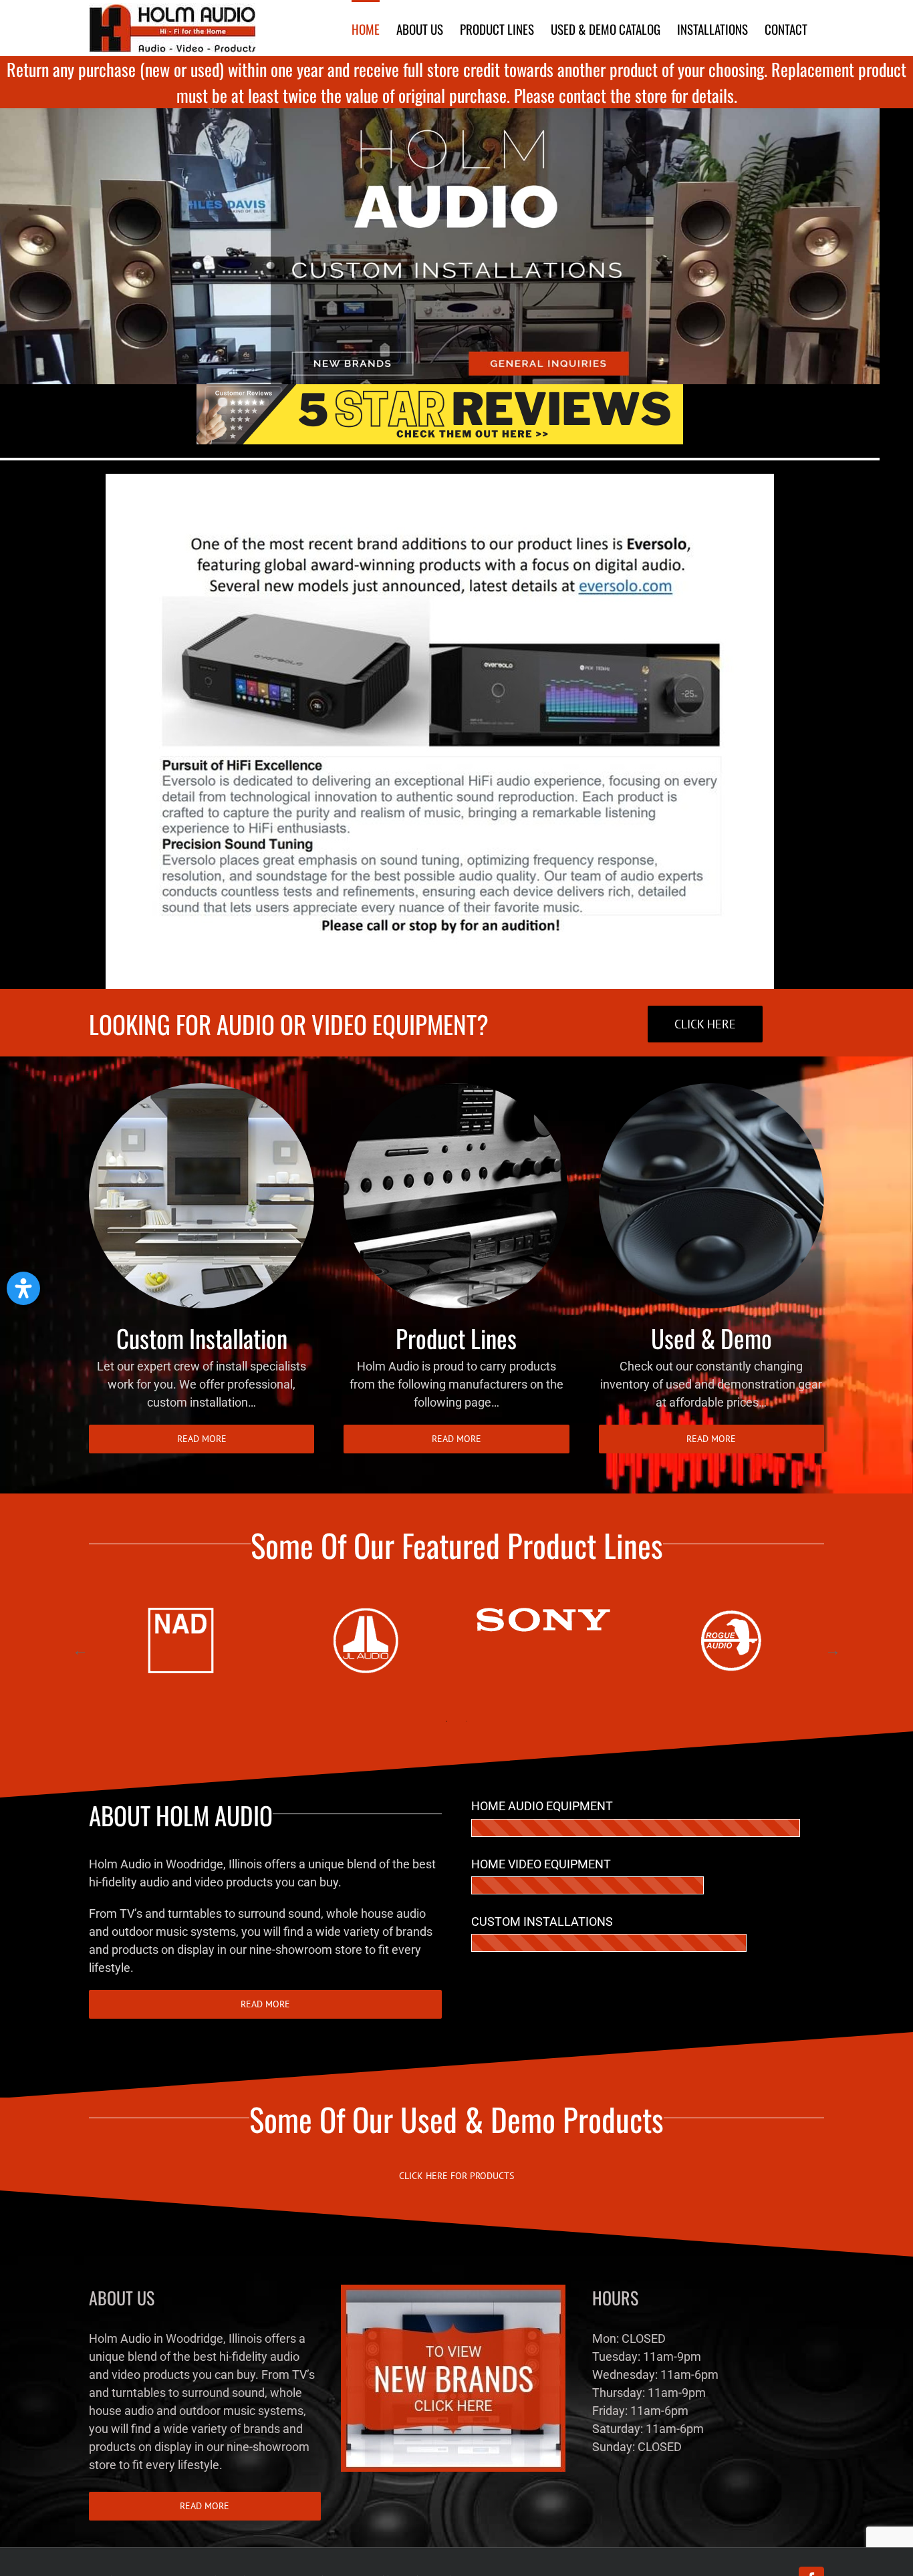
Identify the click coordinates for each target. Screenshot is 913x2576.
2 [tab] (467, 1721)
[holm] (440, 114)
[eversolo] (440, 479)
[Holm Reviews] (440, 390)
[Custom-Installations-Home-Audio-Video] (202, 1089)
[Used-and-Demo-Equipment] (711, 1089)
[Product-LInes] (456, 1089)
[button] (23, 1288)
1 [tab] (446, 1721)
